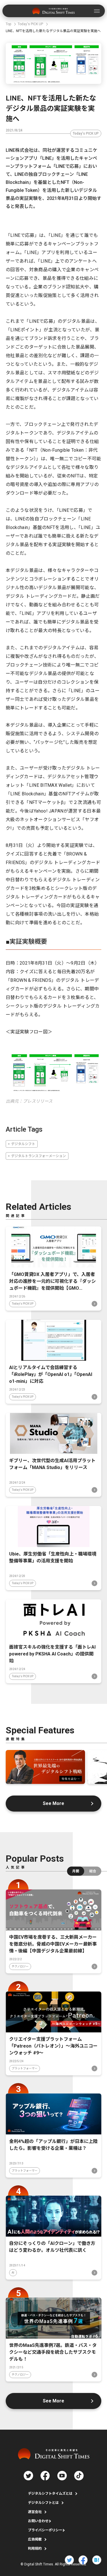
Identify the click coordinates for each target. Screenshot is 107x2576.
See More (53, 1803)
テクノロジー (20, 1966)
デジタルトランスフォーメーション (39, 1156)
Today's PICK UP (86, 133)
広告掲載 (35, 2539)
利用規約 (35, 2549)
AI (13, 2273)
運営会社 (35, 2512)
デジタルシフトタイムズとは (50, 2494)
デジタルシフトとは (43, 2503)
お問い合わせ (38, 2521)
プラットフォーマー (25, 2068)
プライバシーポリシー (45, 2530)
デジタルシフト (23, 1144)
